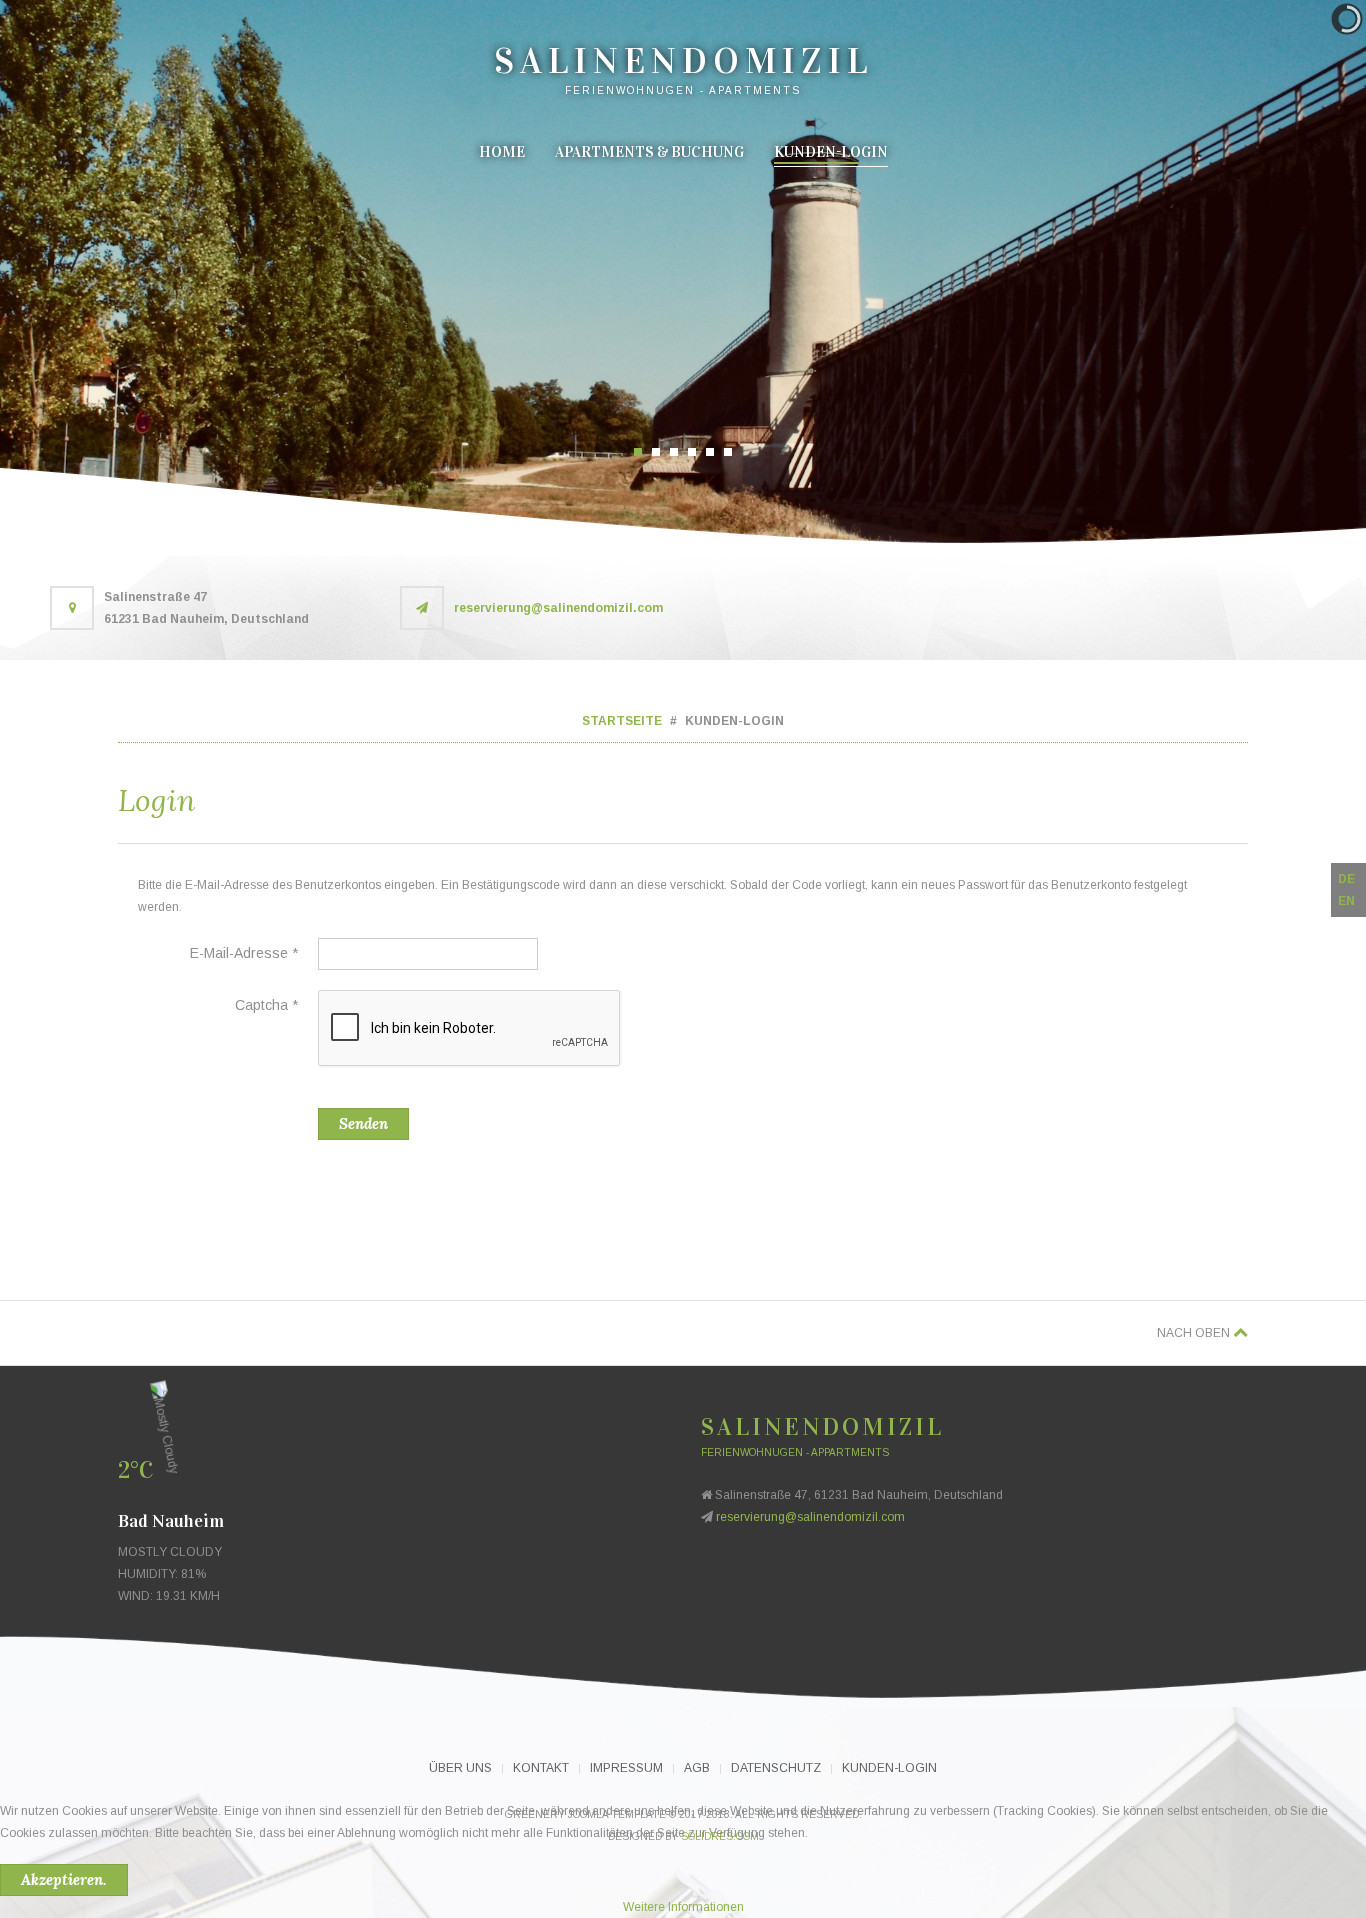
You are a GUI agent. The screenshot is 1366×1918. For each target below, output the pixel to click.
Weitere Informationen (683, 1907)
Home (502, 152)
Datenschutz (776, 1768)
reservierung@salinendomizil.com (558, 608)
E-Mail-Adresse (244, 953)
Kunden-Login (831, 152)
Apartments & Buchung (649, 152)
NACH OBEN (1195, 1333)
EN (1346, 901)
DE (1346, 879)
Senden (363, 1123)
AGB (697, 1768)
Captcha (266, 1005)
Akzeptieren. (64, 1879)
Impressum (626, 1768)
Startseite (622, 721)
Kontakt (541, 1768)
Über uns (460, 1768)
